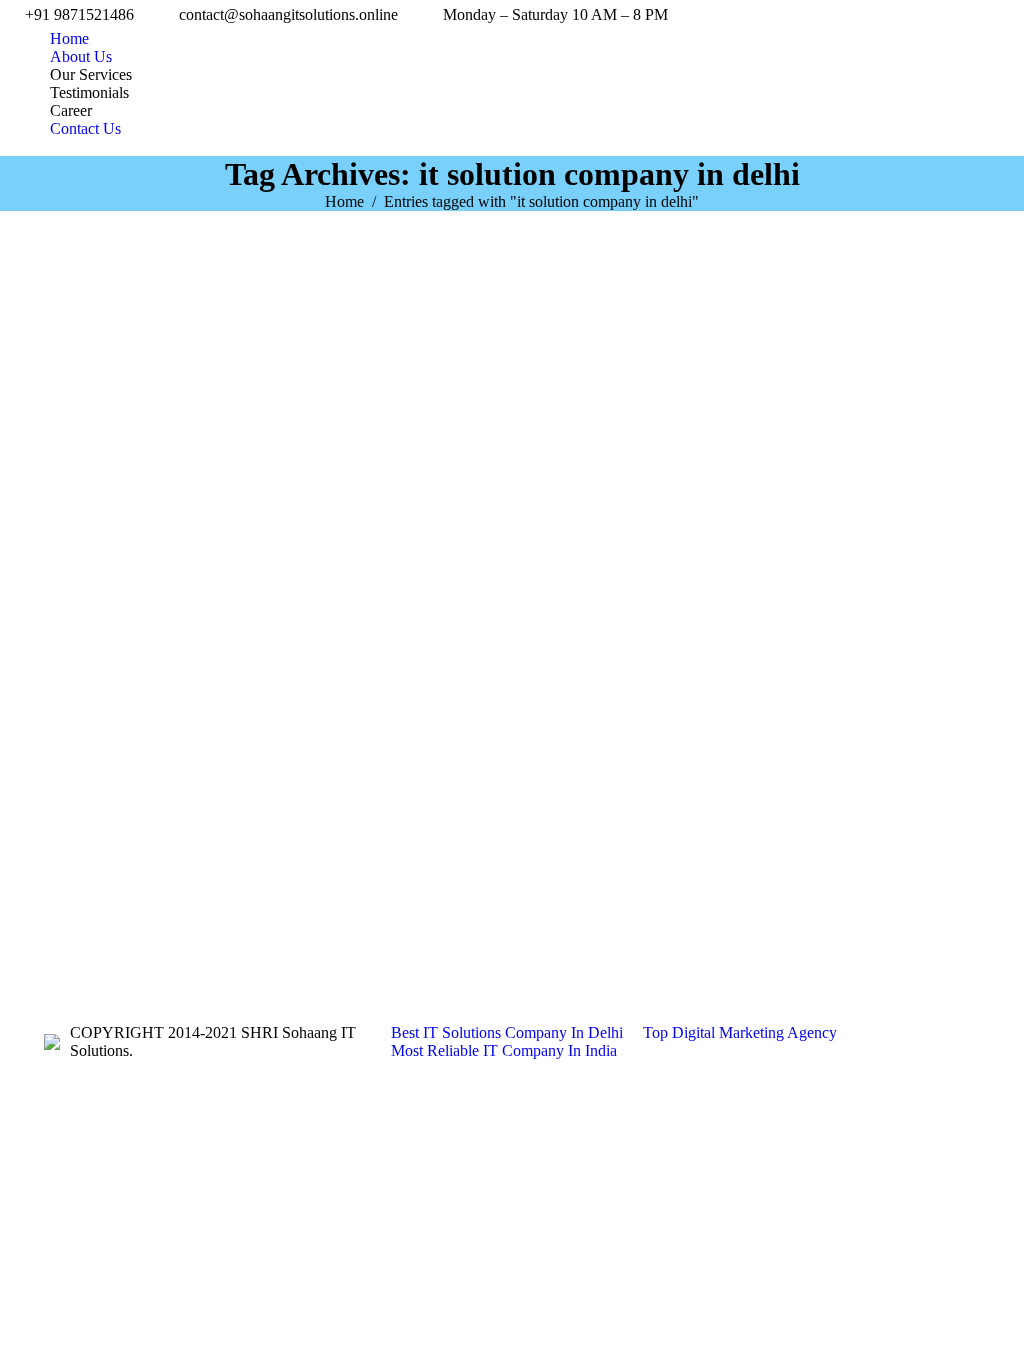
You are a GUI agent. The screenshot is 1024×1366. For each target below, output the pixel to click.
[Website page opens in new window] (269, 944)
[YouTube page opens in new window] (89, 944)
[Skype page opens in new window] (179, 944)
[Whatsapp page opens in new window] (299, 944)
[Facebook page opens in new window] (59, 944)
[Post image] (729, 894)
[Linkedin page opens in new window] (119, 944)
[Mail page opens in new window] (239, 944)
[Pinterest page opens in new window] (149, 944)
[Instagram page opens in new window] (209, 944)
